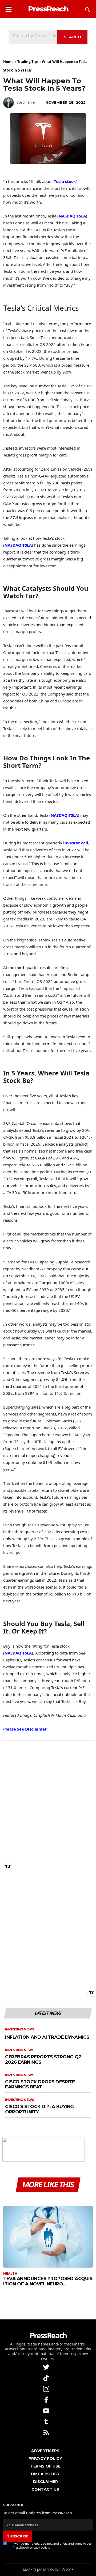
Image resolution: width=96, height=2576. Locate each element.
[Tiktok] (47, 2378)
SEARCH (73, 37)
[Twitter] (47, 2367)
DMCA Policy (45, 2474)
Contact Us (45, 2489)
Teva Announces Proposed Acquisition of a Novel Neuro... (48, 2281)
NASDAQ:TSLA (72, 216)
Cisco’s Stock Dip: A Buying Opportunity (39, 2109)
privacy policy (39, 2548)
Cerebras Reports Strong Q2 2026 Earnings (43, 2060)
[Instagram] (47, 2388)
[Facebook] (47, 2399)
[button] (9, 8)
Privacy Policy (45, 2458)
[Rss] (47, 2432)
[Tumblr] (47, 2421)
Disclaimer (45, 2482)
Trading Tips (28, 62)
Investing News (19, 2029)
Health (10, 2274)
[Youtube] (47, 2410)
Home (8, 62)
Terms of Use (45, 2466)
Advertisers (45, 2451)
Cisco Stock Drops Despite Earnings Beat (40, 2085)
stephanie (26, 102)
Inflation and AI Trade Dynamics (47, 2037)
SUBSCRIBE (18, 2536)
